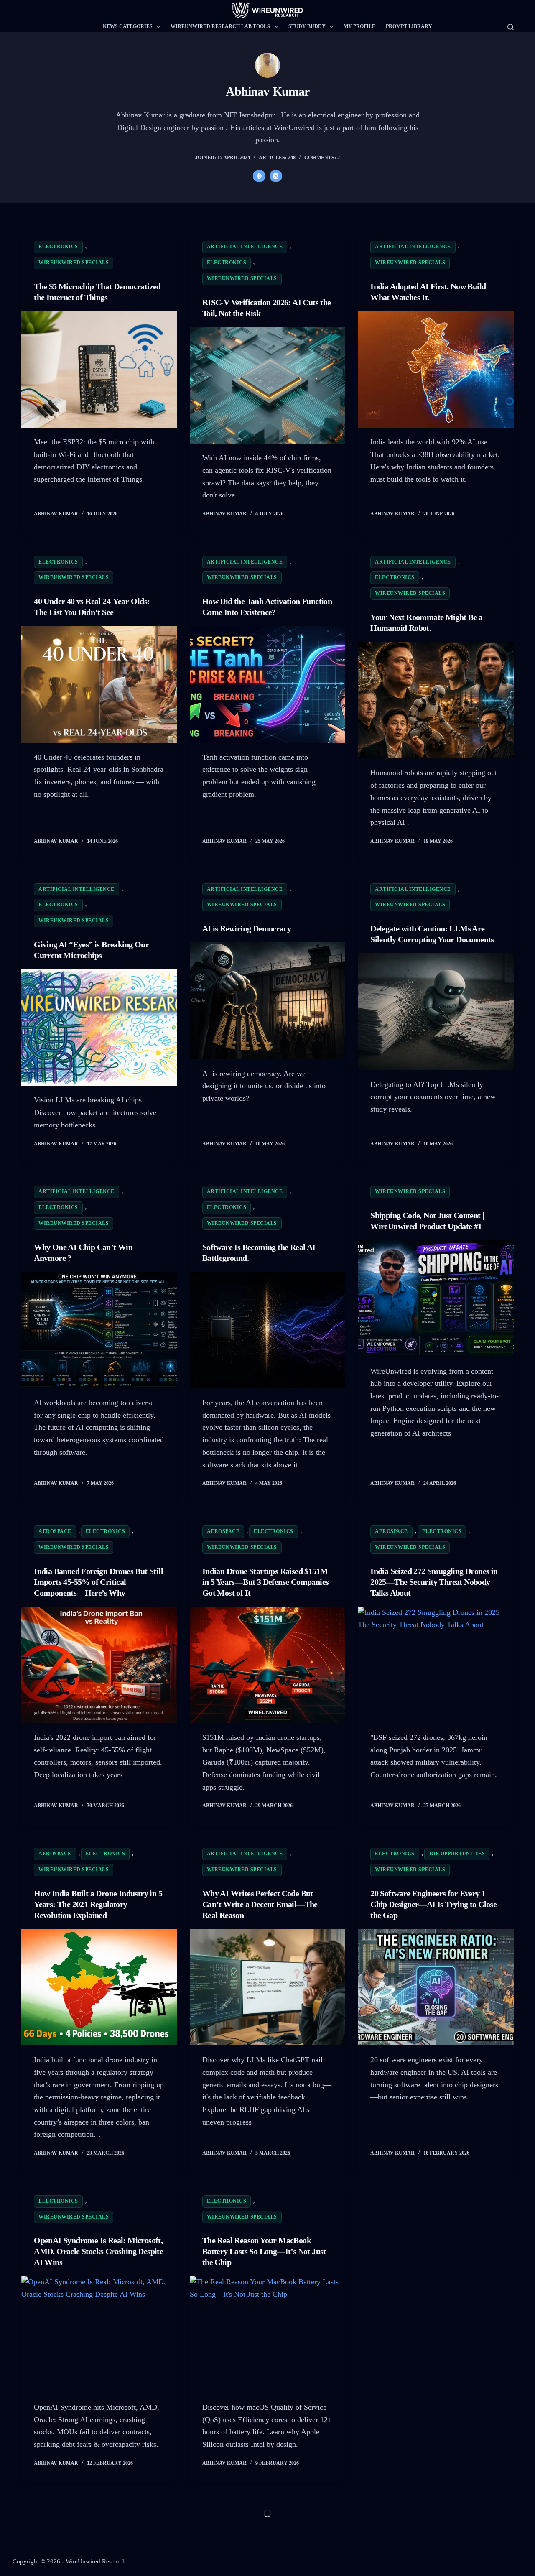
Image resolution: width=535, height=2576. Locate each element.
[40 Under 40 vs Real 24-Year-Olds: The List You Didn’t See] (99, 684)
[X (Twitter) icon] (276, 176)
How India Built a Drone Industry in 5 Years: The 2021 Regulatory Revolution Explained (98, 1904)
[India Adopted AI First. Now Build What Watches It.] (436, 369)
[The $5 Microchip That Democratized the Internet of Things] (99, 369)
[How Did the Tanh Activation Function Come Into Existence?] (268, 684)
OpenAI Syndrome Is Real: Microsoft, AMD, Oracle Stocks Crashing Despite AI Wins (98, 2251)
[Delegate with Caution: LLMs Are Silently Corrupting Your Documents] (436, 1011)
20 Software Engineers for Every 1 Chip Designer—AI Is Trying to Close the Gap (433, 1904)
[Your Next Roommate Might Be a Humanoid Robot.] (436, 700)
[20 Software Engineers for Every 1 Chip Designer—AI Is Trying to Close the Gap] (436, 1987)
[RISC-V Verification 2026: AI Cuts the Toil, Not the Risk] (268, 385)
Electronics (58, 247)
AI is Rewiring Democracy (247, 928)
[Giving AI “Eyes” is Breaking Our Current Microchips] (99, 1027)
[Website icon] (259, 176)
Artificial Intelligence (245, 247)
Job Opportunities (457, 1854)
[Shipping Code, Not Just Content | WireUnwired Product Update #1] (436, 1298)
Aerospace (55, 1531)
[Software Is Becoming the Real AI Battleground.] (268, 1330)
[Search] (511, 27)
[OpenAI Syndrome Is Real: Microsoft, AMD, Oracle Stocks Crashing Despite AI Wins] (99, 2334)
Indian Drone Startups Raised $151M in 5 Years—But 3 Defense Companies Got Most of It (266, 1582)
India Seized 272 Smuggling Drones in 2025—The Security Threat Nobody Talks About (434, 1582)
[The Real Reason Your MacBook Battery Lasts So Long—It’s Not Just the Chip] (268, 2334)
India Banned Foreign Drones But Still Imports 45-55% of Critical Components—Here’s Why (98, 1582)
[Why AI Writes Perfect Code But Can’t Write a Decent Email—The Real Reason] (268, 1987)
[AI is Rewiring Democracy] (268, 1001)
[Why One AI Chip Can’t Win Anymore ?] (99, 1330)
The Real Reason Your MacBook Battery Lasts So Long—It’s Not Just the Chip (264, 2251)
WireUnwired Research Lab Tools (220, 26)
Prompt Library (409, 26)
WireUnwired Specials (74, 263)
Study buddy (307, 26)
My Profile (359, 26)
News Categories (128, 26)
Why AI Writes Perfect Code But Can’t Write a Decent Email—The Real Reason (260, 1904)
